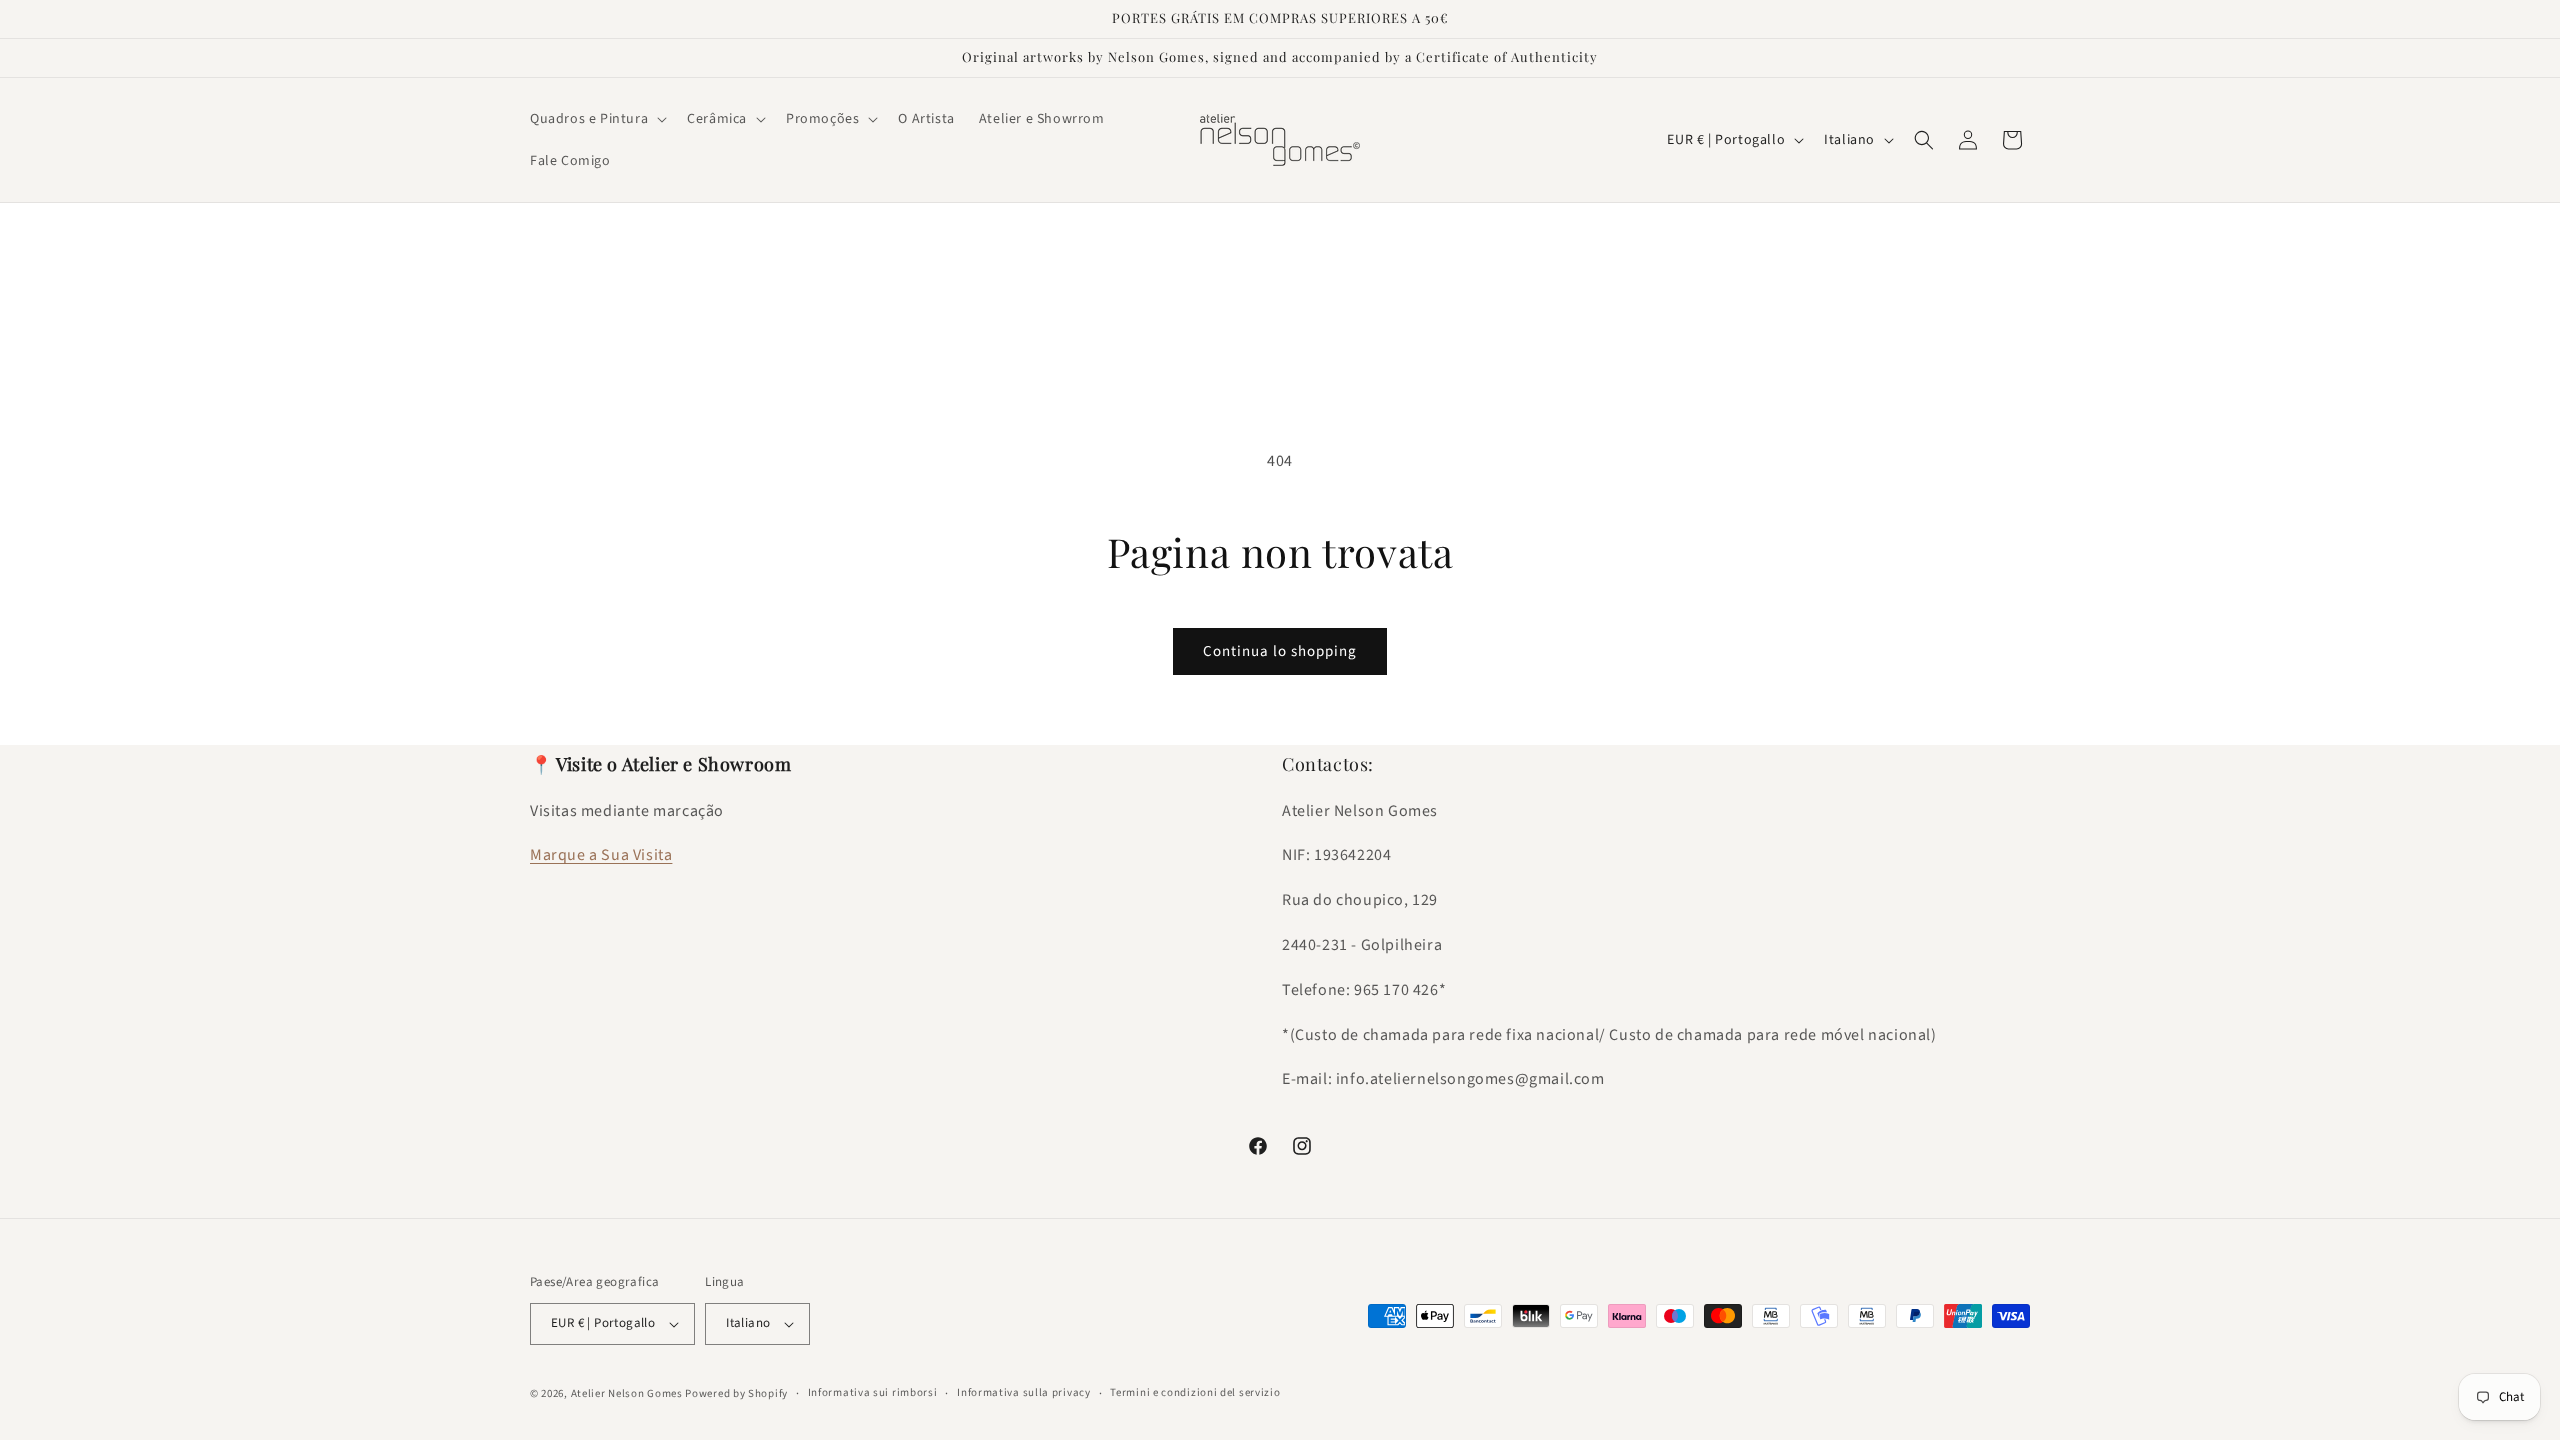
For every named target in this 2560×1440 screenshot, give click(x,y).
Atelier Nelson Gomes (627, 1393)
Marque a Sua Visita (601, 855)
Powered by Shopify (736, 1393)
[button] (596, 119)
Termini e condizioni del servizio (1195, 1392)
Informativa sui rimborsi (873, 1392)
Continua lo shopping (1280, 651)
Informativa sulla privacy (1024, 1392)
